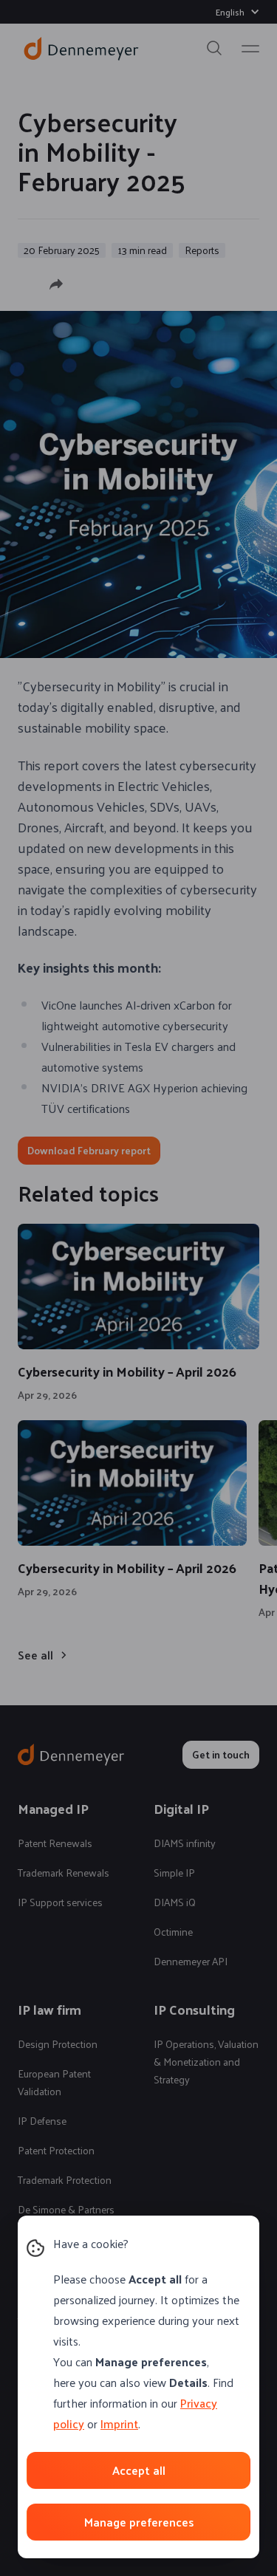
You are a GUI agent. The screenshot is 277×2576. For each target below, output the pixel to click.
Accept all (139, 2470)
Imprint (119, 2423)
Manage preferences (139, 2522)
